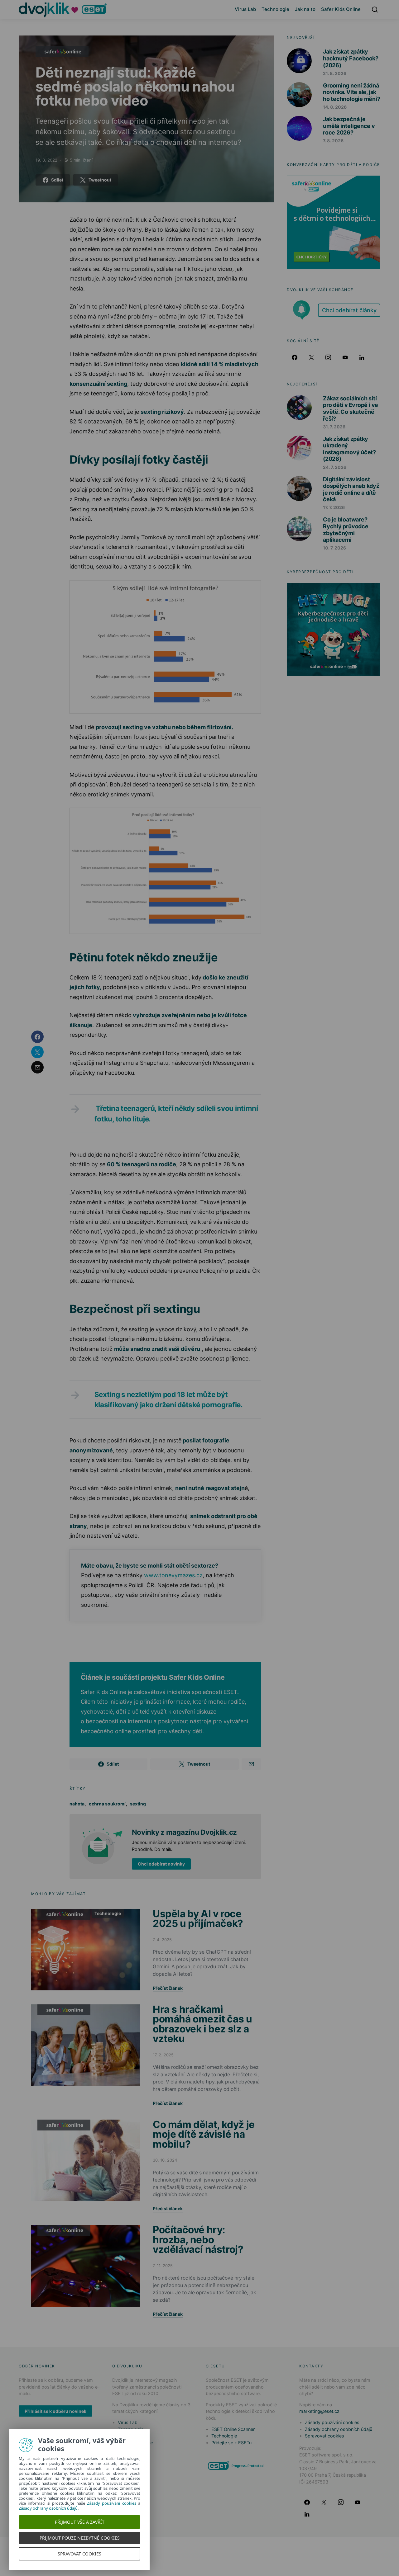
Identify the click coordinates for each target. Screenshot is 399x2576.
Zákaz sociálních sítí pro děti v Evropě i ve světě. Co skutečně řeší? (351, 408)
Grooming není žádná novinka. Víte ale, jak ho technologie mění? (352, 92)
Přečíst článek (168, 1988)
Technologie (275, 9)
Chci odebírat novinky (161, 1864)
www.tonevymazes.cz (173, 1575)
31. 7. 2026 (334, 427)
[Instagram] (328, 357)
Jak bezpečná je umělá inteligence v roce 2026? (349, 126)
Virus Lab (245, 9)
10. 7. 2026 (334, 548)
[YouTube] (345, 357)
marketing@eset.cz (319, 2411)
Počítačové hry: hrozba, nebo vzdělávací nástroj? (198, 2239)
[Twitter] (311, 357)
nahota (77, 1804)
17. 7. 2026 (334, 507)
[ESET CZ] (237, 2465)
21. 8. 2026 (335, 73)
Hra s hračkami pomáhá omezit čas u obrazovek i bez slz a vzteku (202, 2024)
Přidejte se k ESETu (231, 2443)
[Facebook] (295, 357)
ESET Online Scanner (233, 2429)
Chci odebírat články (349, 310)
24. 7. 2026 (335, 467)
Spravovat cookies (324, 2436)
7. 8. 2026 (333, 141)
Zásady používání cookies (332, 2422)
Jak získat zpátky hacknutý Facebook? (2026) (351, 58)
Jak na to (305, 9)
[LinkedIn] (362, 357)
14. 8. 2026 (335, 107)
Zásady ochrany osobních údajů (339, 2429)
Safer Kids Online (341, 9)
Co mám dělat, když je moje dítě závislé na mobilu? (204, 2134)
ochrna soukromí (107, 1804)
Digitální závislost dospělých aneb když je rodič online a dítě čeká (351, 489)
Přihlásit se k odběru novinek (55, 2411)
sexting (138, 1804)
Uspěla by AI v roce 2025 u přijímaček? (198, 1919)
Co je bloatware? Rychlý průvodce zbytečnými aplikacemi (346, 530)
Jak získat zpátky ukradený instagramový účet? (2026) (349, 449)
